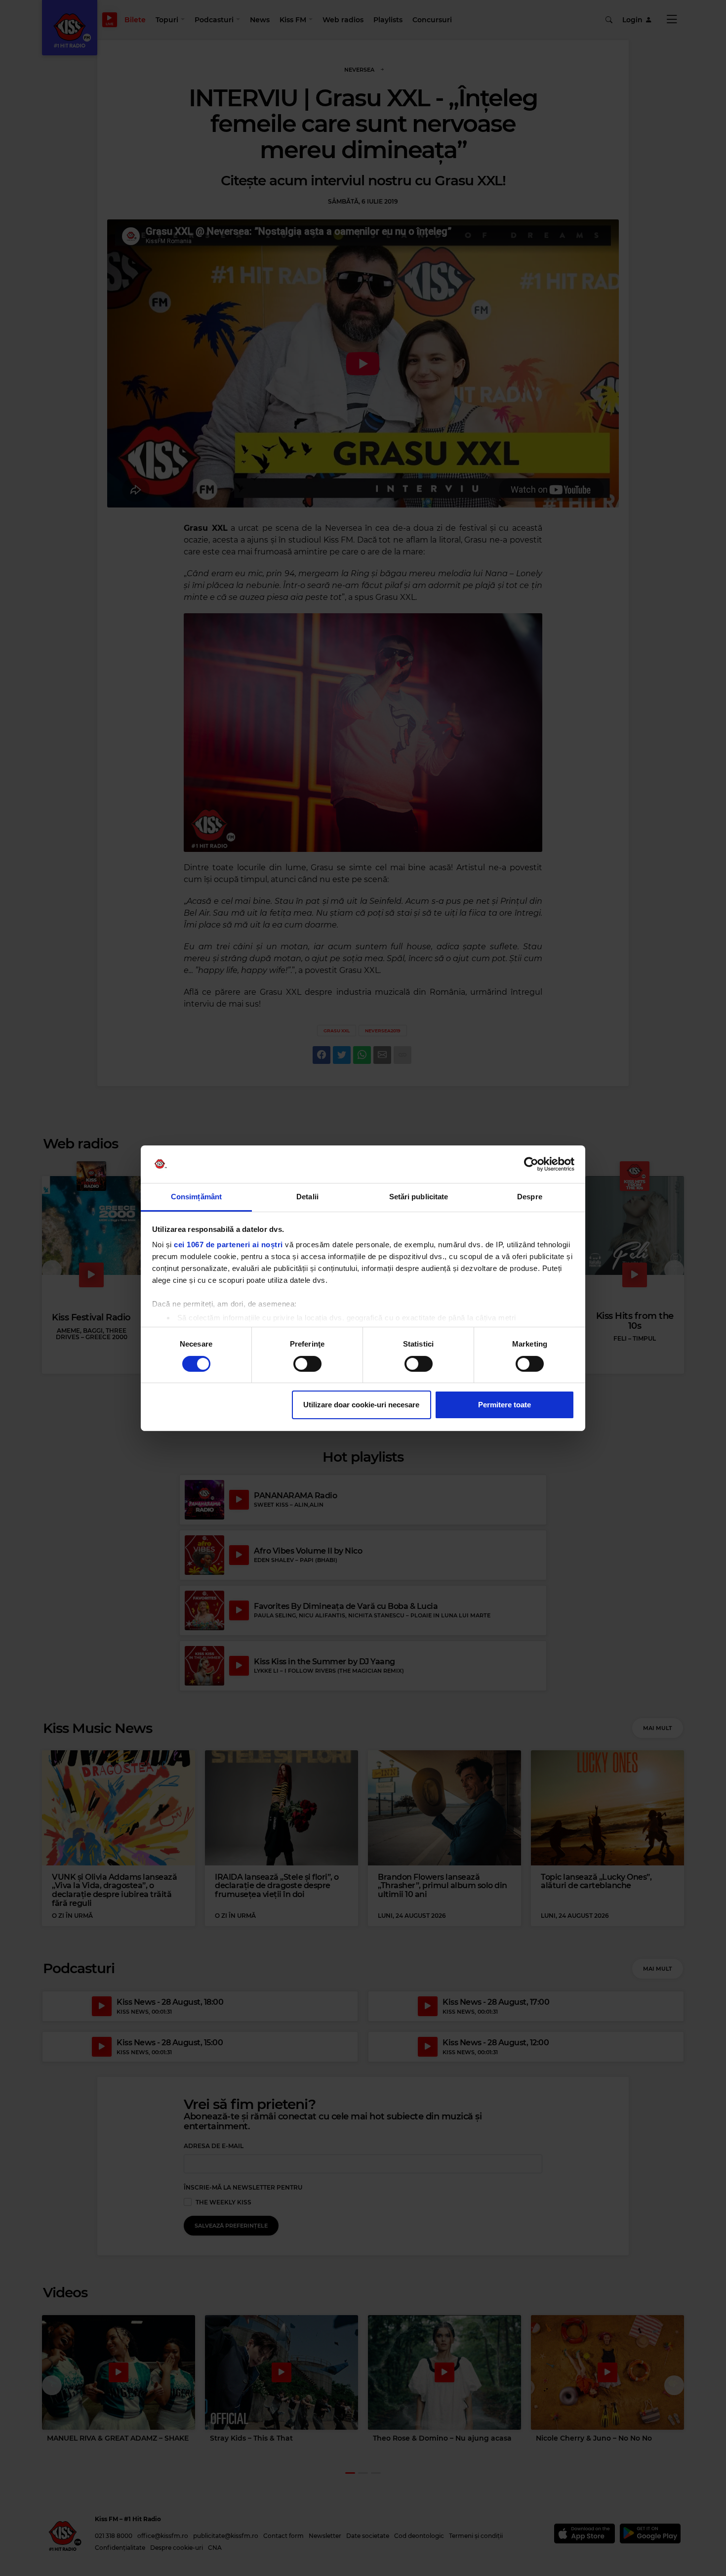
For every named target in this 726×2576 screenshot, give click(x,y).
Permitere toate (504, 1405)
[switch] (307, 1364)
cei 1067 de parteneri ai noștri (228, 1245)
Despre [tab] (530, 1197)
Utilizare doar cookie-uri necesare (361, 1405)
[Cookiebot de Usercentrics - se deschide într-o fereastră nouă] (531, 1164)
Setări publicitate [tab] (419, 1197)
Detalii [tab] (307, 1197)
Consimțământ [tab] (196, 1197)
